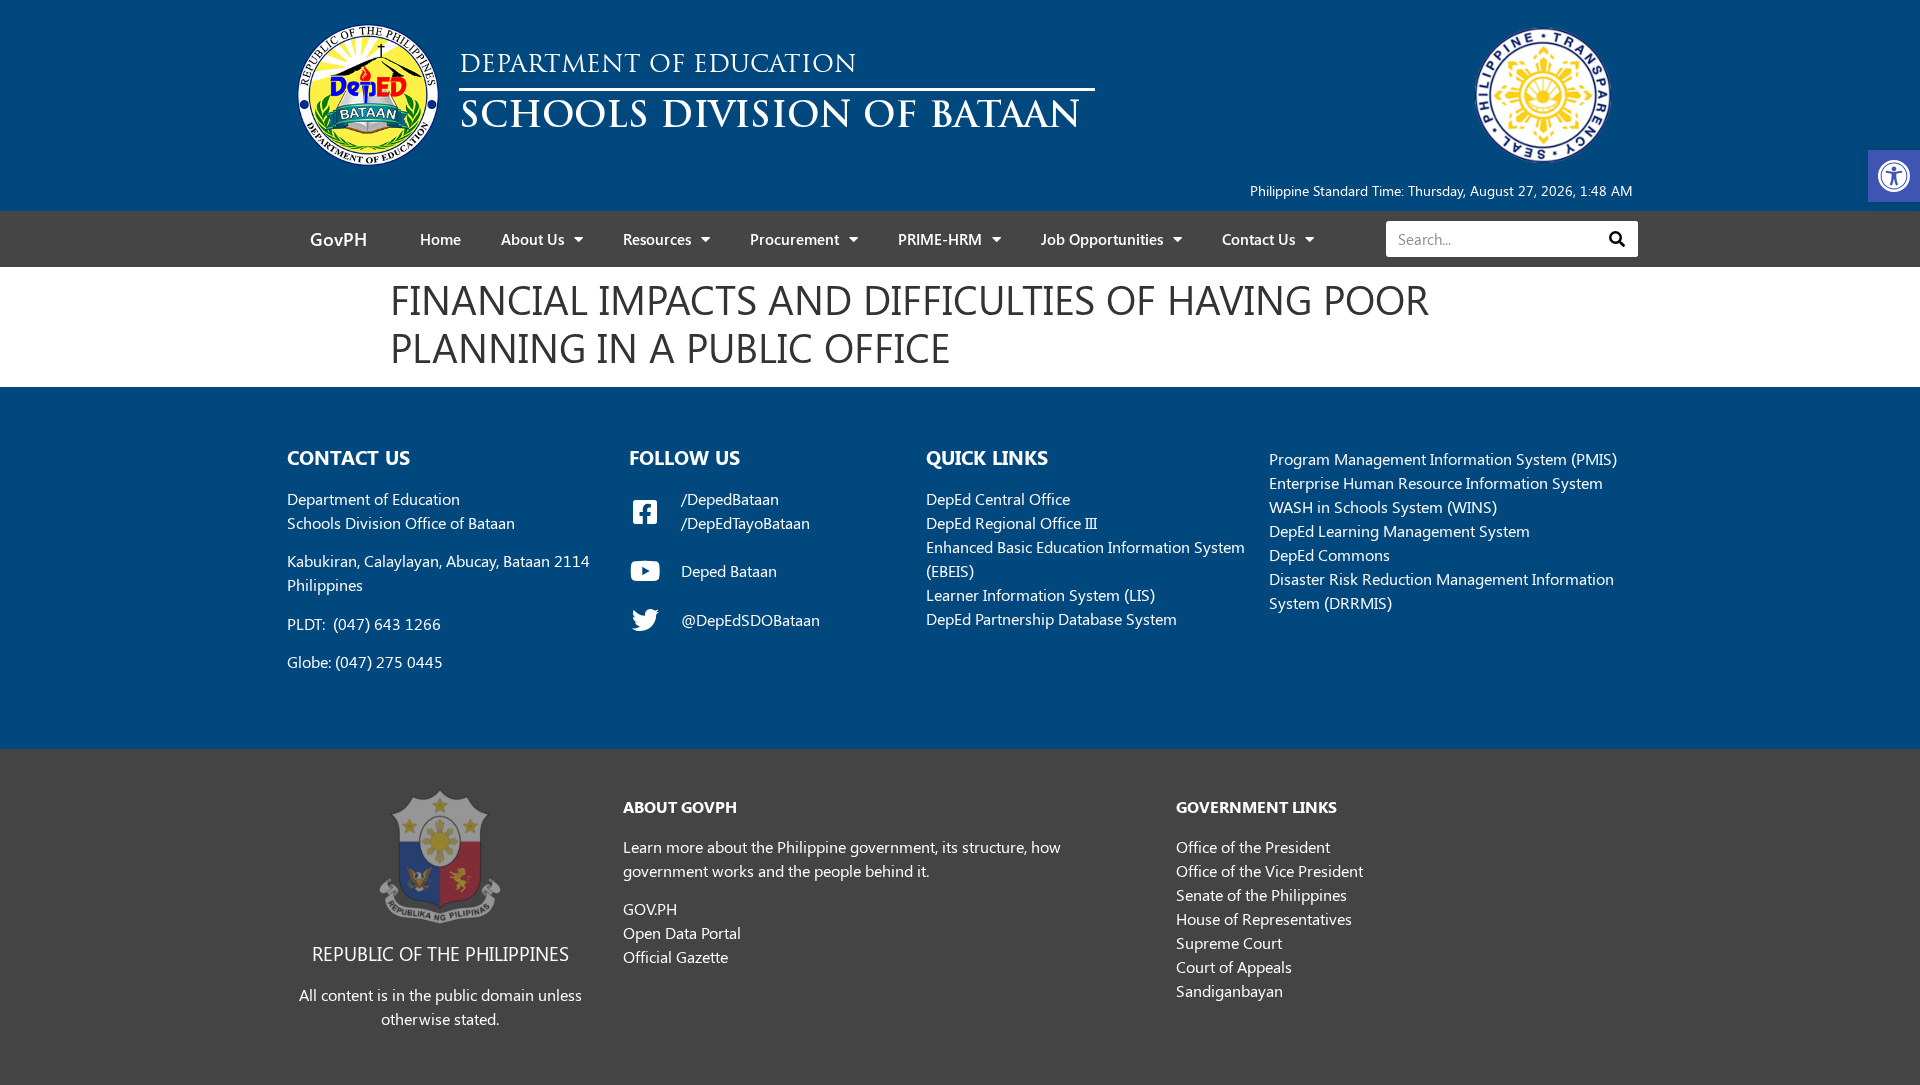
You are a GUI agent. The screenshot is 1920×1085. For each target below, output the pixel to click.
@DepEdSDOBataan (750, 619)
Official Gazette (675, 956)
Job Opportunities (1102, 239)
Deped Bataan (729, 570)
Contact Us (1258, 239)
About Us (532, 239)
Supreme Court (1229, 942)
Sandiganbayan (1229, 990)
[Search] (1616, 239)
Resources (657, 239)
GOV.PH (650, 908)
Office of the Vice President (1269, 870)
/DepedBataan (730, 498)
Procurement (794, 239)
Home (440, 239)
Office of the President (1253, 846)
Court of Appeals (1234, 966)
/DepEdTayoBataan (745, 522)
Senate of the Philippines (1261, 894)
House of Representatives (1264, 918)
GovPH (338, 239)
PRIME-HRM (940, 239)
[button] (1894, 176)
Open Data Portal (682, 932)
